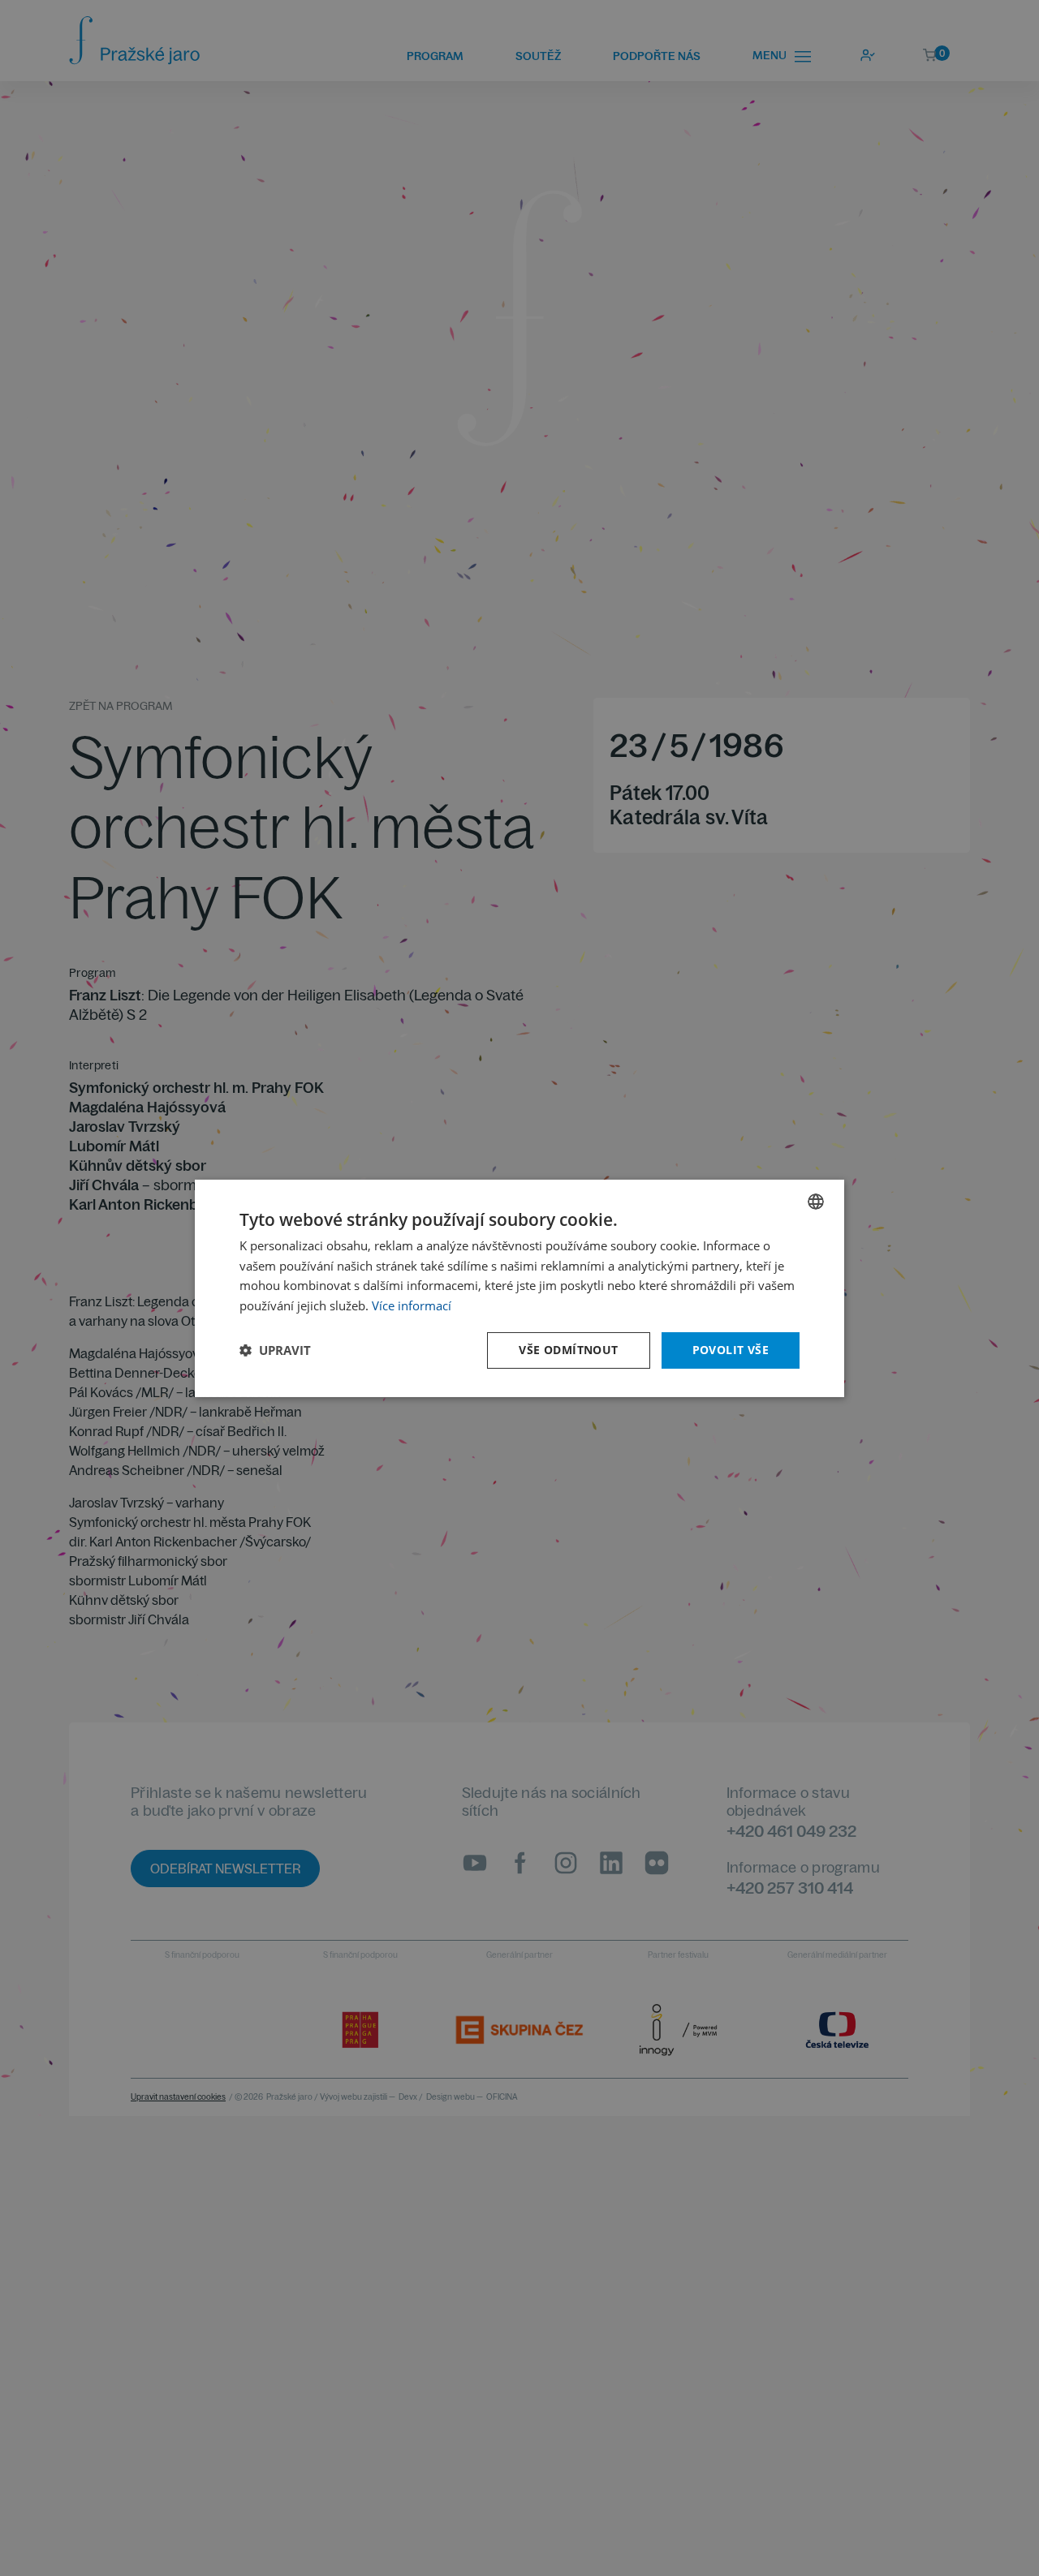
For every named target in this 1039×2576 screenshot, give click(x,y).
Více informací (412, 1305)
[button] (275, 1350)
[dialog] (519, 1288)
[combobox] (816, 1201)
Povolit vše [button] (731, 1350)
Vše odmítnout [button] (568, 1350)
